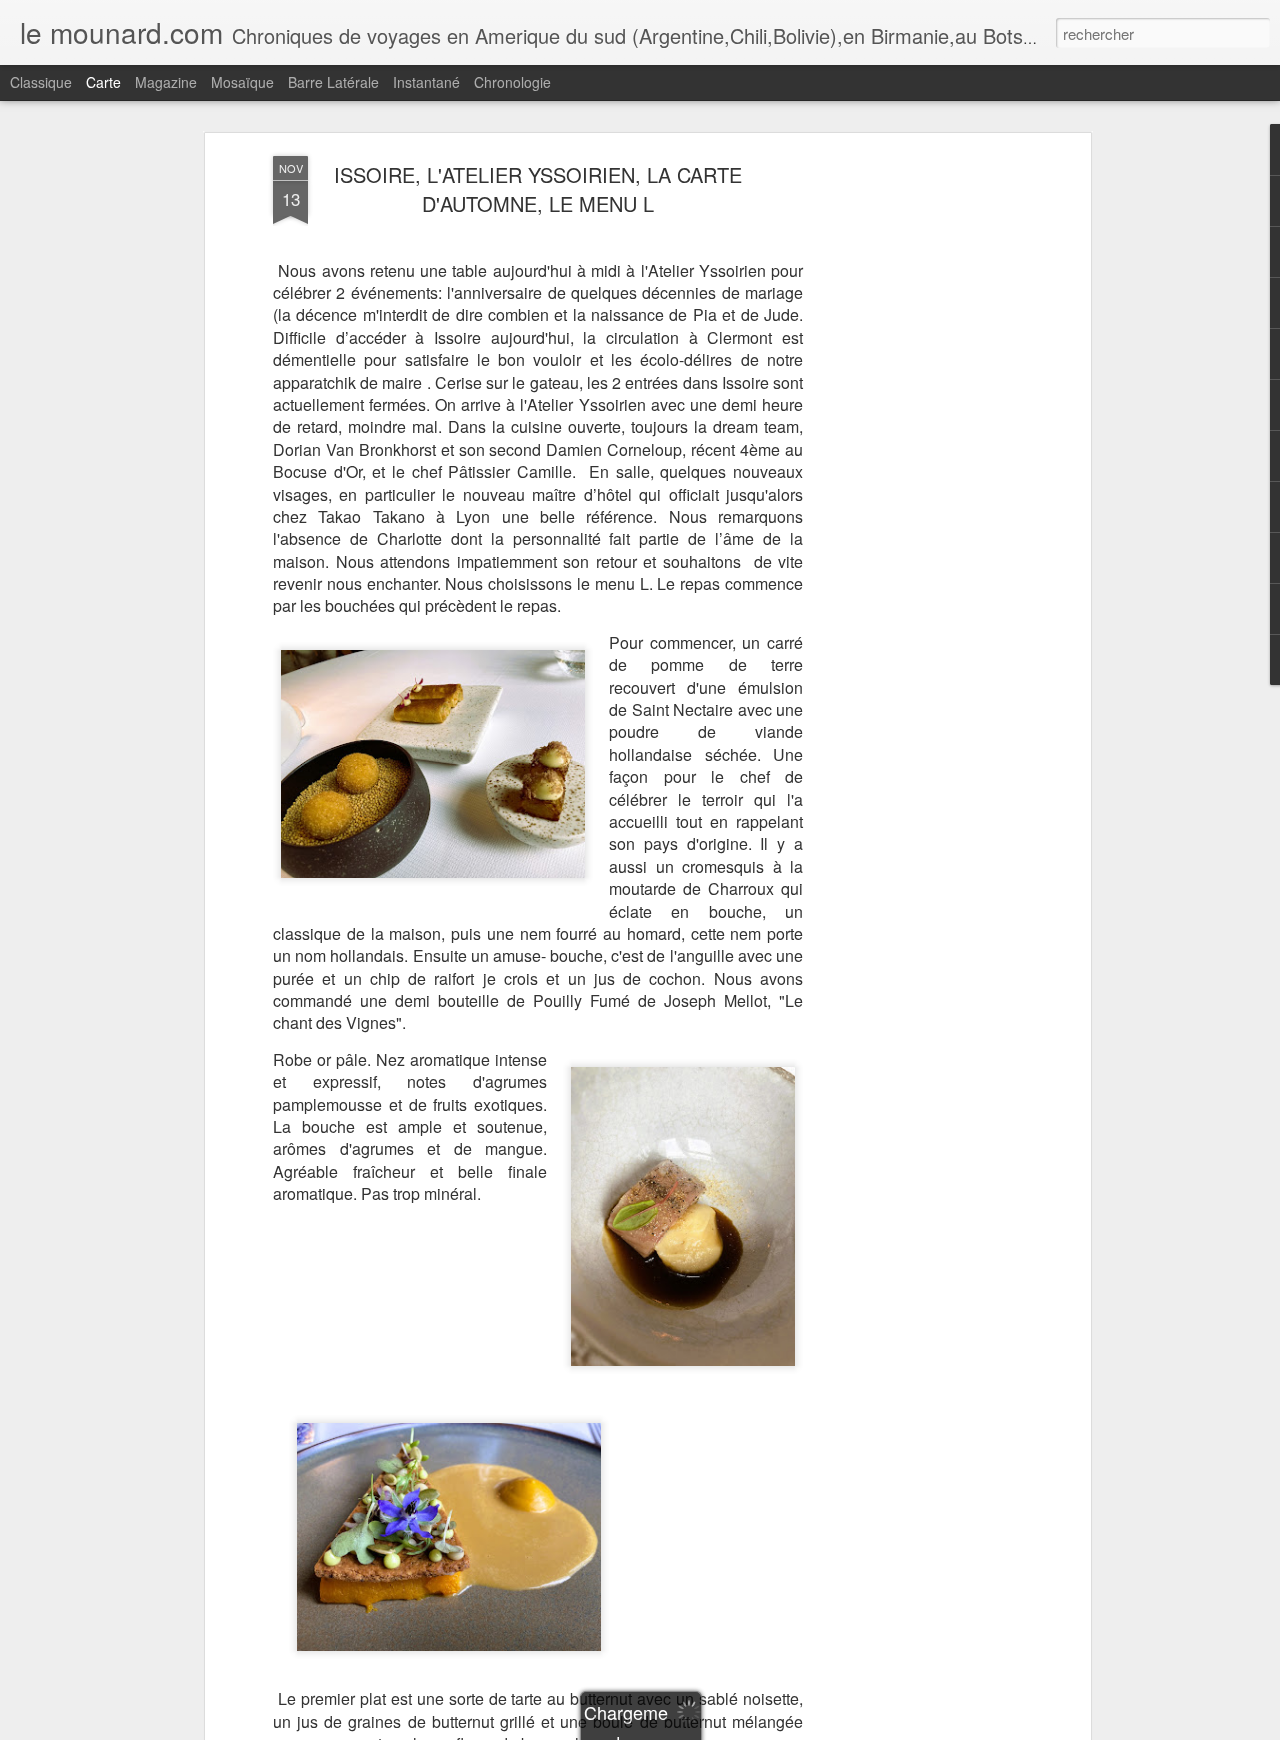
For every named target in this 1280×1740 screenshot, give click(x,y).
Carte (103, 82)
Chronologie (512, 82)
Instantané (426, 82)
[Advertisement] (913, 471)
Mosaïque (242, 82)
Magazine (166, 82)
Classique (41, 82)
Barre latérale (333, 82)
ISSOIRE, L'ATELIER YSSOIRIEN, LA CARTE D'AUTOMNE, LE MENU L (538, 189)
